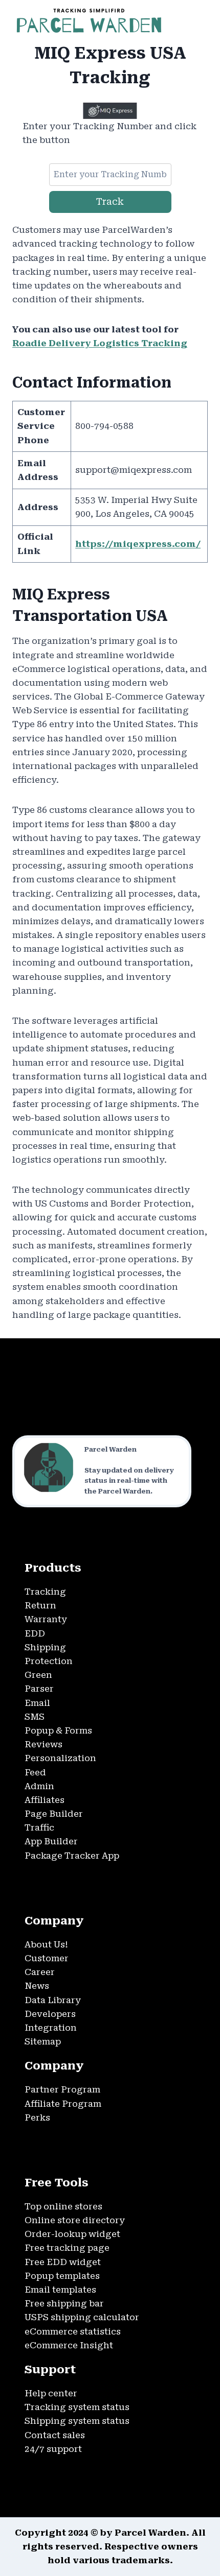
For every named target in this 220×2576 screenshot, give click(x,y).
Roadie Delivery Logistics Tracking (100, 343)
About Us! (46, 1944)
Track (110, 201)
